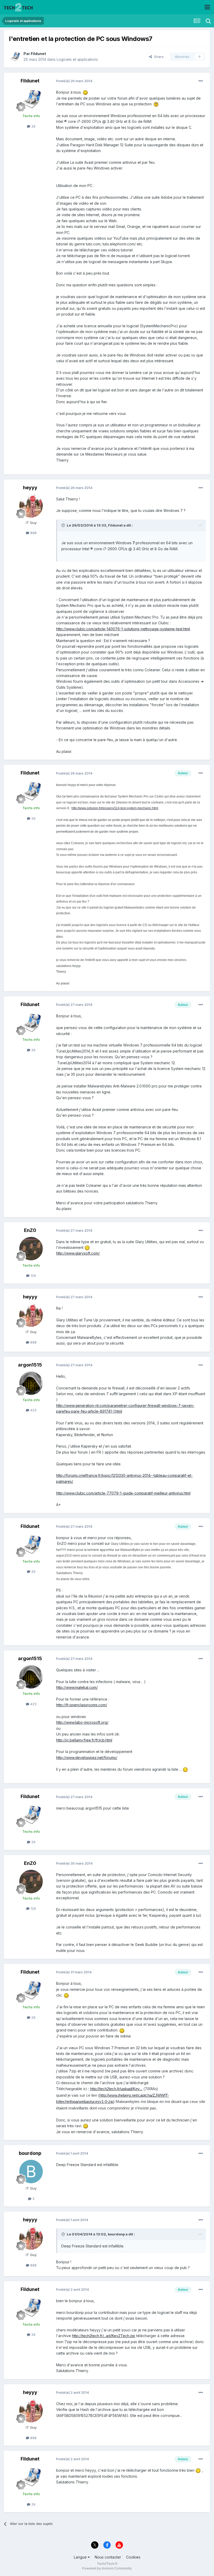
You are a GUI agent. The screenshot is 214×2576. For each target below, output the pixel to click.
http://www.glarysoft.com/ (78, 1253)
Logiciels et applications (77, 59)
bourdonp (30, 2153)
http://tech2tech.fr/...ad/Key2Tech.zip (104, 2336)
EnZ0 (30, 1230)
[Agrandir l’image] (85, 92)
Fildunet (38, 54)
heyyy (30, 488)
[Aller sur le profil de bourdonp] (31, 2172)
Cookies (133, 2557)
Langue (81, 2557)
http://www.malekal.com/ (77, 1687)
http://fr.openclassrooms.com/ (82, 1705)
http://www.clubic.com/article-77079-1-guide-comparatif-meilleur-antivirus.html (123, 1493)
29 (33, 126)
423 (33, 1410)
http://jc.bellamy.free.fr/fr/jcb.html (84, 1740)
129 (33, 1275)
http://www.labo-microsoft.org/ (82, 1722)
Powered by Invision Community (107, 2568)
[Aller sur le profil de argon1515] (31, 1383)
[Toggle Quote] (64, 525)
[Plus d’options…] (201, 81)
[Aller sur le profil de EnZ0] (31, 1249)
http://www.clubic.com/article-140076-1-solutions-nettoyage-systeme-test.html (123, 629)
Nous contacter (108, 2557)
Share (158, 57)
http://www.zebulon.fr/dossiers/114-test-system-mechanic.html (115, 808)
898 (33, 533)
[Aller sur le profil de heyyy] (31, 506)
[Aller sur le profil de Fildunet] (15, 57)
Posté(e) (74, 81)
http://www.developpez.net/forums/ (87, 1758)
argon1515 (30, 1365)
